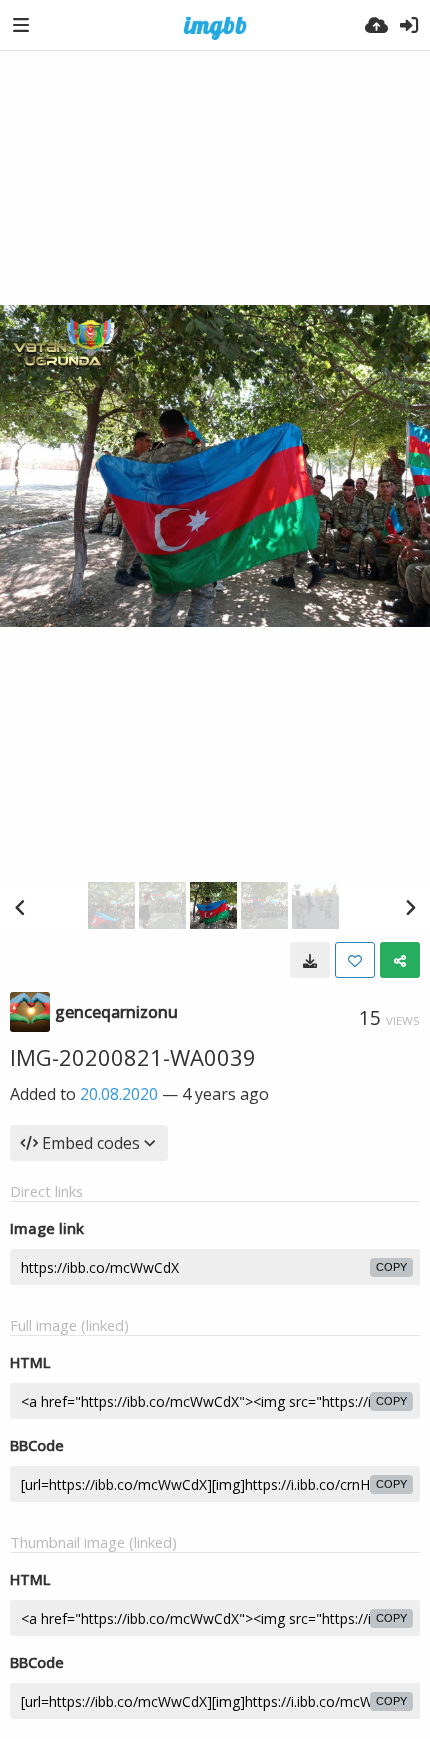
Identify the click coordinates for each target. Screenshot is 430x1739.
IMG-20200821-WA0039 (133, 1057)
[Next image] (410, 907)
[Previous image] (20, 907)
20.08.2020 (119, 1094)
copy (391, 1267)
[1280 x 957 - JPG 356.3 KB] (310, 960)
